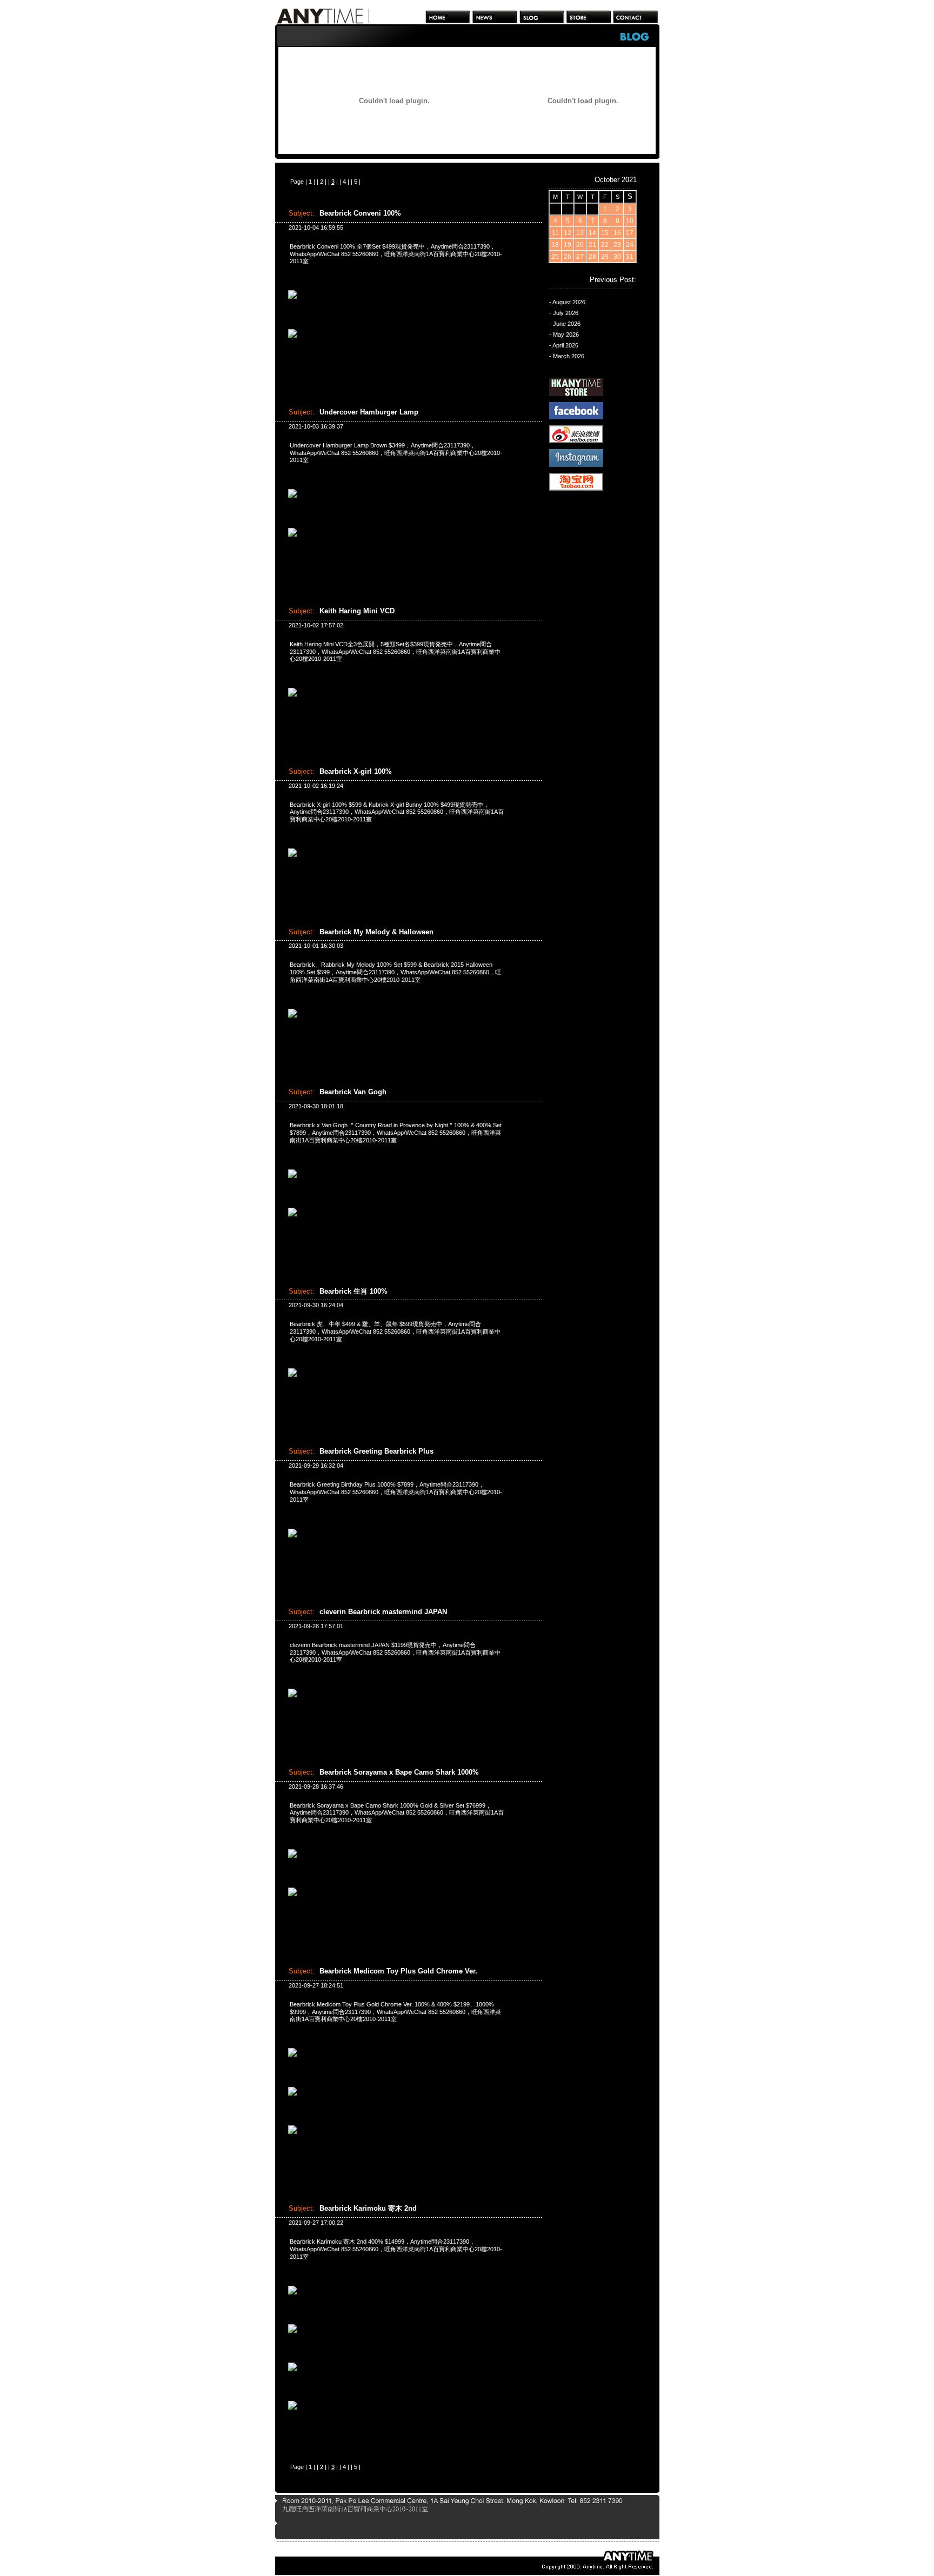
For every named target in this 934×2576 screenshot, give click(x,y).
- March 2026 (567, 356)
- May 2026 (564, 334)
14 (592, 233)
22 (605, 245)
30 (617, 257)
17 (630, 233)
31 (630, 257)
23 (617, 245)
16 (617, 233)
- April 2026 (564, 345)
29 (605, 257)
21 (592, 245)
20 (580, 245)
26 (568, 257)
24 (630, 245)
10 (630, 221)
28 (592, 257)
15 (605, 233)
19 (568, 245)
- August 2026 (567, 302)
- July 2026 (564, 313)
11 (555, 233)
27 (580, 257)
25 (555, 257)
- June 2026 (565, 324)
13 (580, 233)
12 (568, 233)
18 (555, 245)
